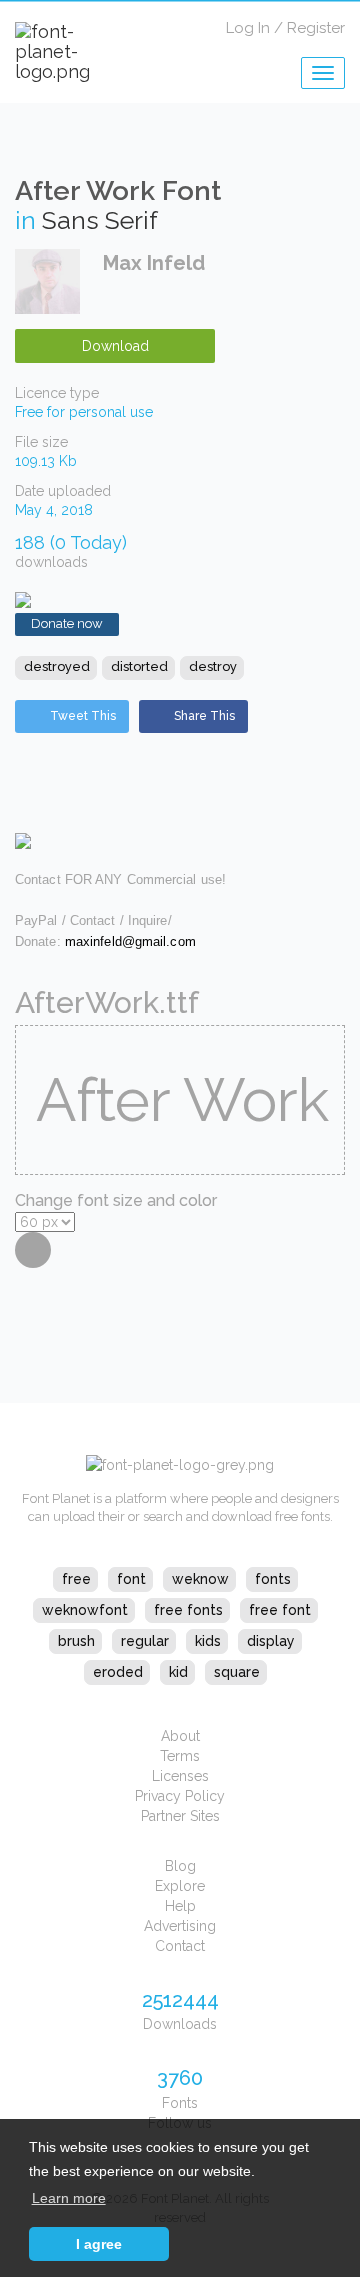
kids (208, 1641)
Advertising (180, 1926)
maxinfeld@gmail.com (130, 941)
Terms (180, 1756)
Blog (180, 1866)
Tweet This (83, 716)
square (237, 1672)
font (131, 1579)
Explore (180, 1886)
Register (316, 28)
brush (76, 1641)
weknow (200, 1579)
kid (178, 1672)
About (180, 1736)
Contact (180, 1946)
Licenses (180, 1776)
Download (115, 346)
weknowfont (85, 1610)
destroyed (57, 666)
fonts (273, 1579)
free (76, 1579)
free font (280, 1610)
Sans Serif (100, 220)
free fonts (188, 1610)
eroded (118, 1672)
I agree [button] (99, 2244)
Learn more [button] (69, 2198)
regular (145, 1641)
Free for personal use (84, 412)
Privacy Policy (180, 1796)
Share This (204, 716)
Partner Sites (180, 1816)
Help (180, 1906)
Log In (248, 28)
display (271, 1641)
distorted (139, 666)
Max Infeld (154, 263)
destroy (213, 666)
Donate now (67, 623)
